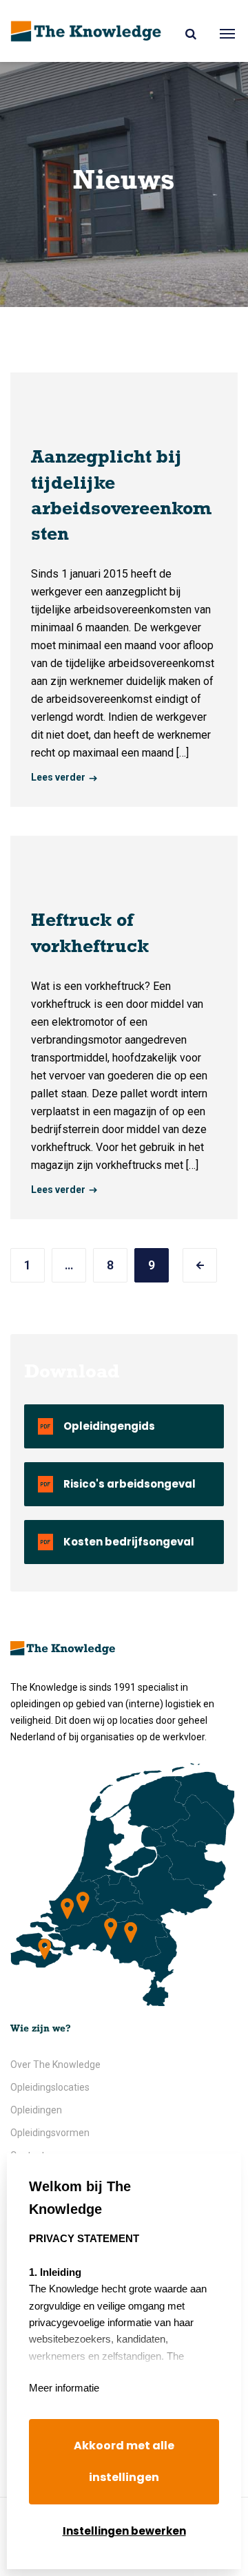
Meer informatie (64, 2388)
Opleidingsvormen (50, 2133)
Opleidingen (36, 2110)
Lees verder (58, 777)
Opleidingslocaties (50, 2087)
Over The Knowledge (55, 2065)
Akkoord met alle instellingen (124, 2461)
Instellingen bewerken (124, 2531)
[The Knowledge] (86, 31)
